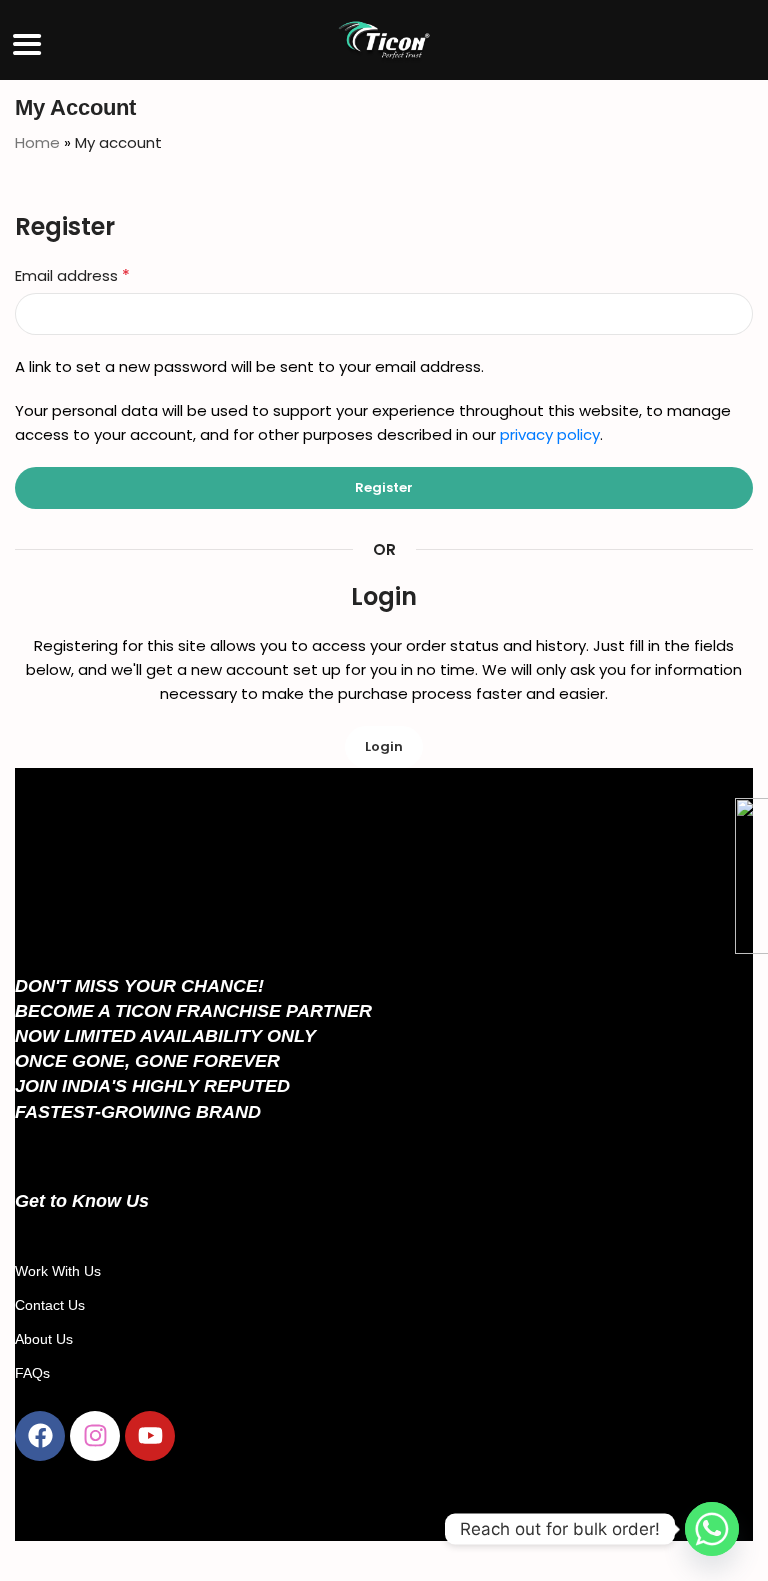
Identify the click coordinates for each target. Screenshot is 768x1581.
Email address (72, 275)
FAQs (32, 1373)
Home (37, 142)
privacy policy (550, 434)
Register (384, 487)
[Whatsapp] (712, 1529)
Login (384, 746)
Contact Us (50, 1305)
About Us (44, 1339)
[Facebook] (40, 1436)
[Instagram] (95, 1436)
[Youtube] (150, 1436)
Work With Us (58, 1271)
